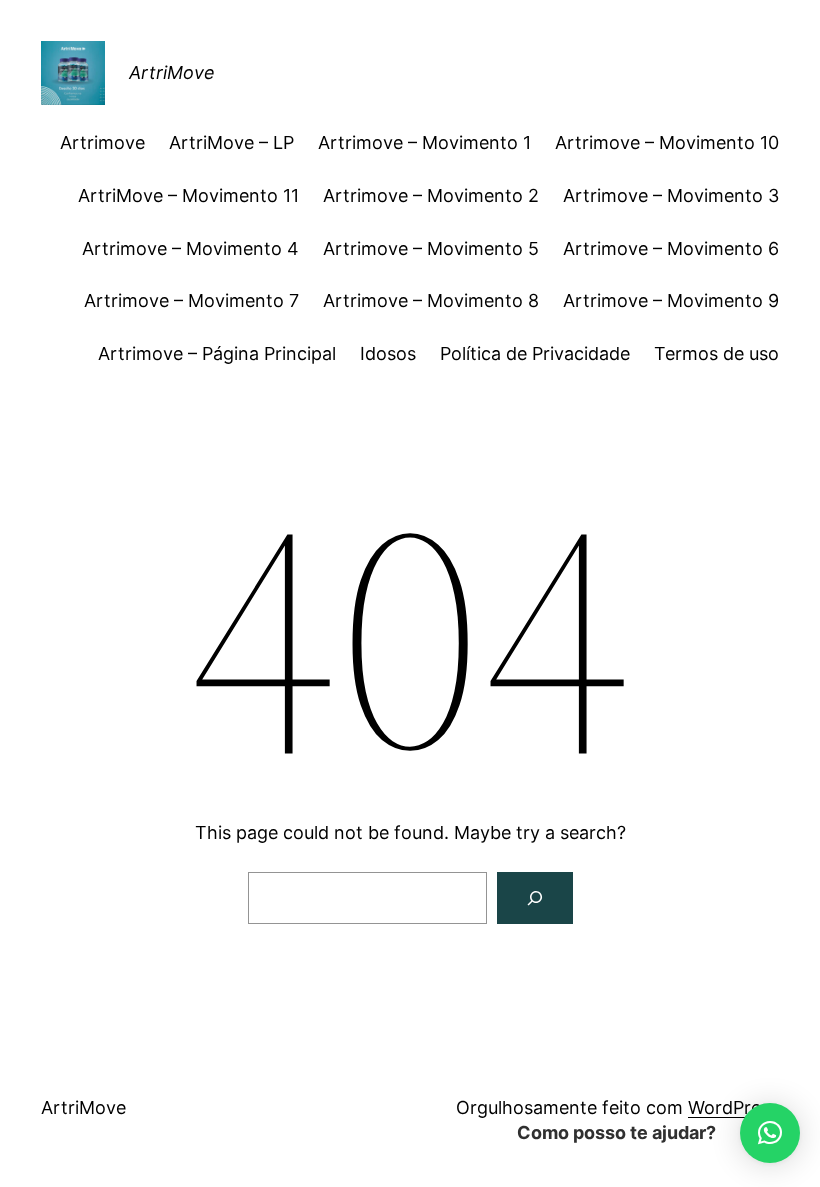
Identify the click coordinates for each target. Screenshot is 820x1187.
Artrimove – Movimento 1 (424, 142)
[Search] (535, 898)
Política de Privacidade (535, 353)
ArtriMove (172, 72)
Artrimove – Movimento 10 (667, 142)
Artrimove (102, 142)
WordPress (733, 1107)
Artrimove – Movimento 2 (431, 195)
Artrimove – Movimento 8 (431, 300)
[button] (770, 1133)
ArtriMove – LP (231, 142)
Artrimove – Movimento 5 (431, 248)
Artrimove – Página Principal (217, 353)
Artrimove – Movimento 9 (671, 300)
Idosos (388, 353)
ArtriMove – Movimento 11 (188, 195)
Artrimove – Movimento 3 (671, 195)
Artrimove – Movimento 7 (191, 300)
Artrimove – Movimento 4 (190, 248)
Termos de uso (716, 353)
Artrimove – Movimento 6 (671, 248)
